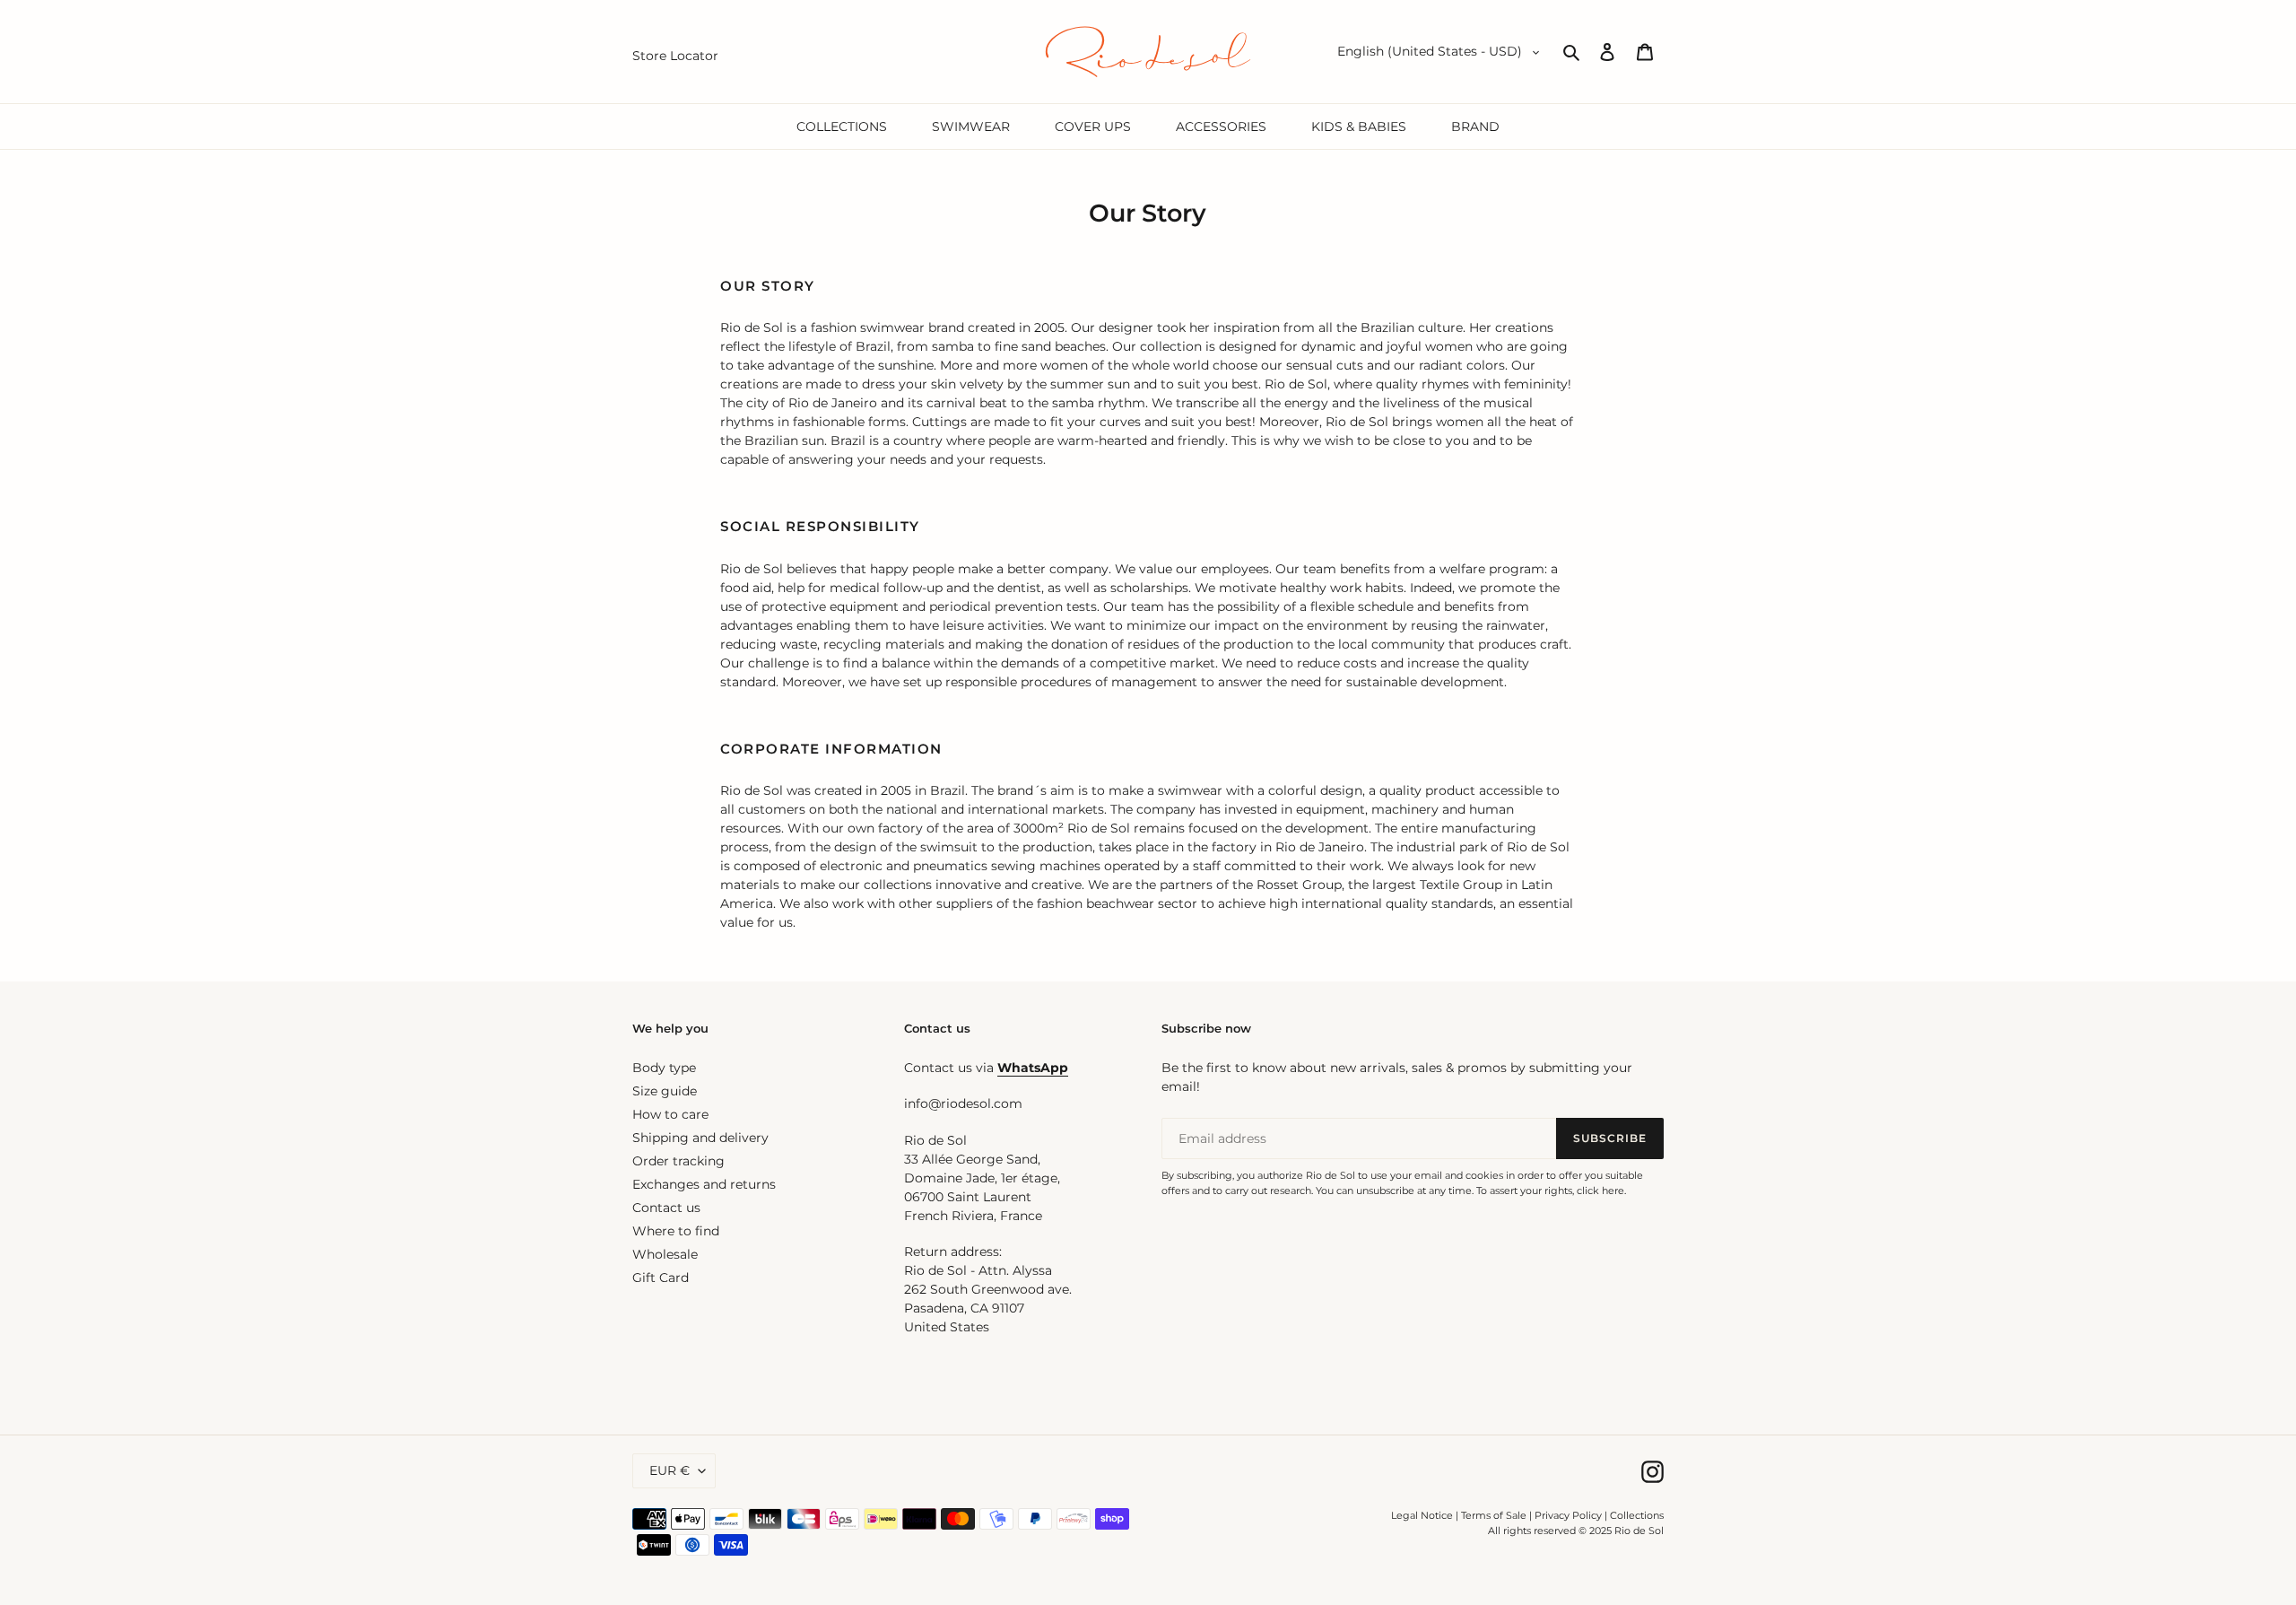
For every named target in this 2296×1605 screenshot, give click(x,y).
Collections (1637, 1515)
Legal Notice (1422, 1515)
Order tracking (678, 1161)
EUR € (670, 1470)
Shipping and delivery (700, 1138)
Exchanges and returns (704, 1184)
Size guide (665, 1091)
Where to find (676, 1231)
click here (1600, 1191)
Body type (664, 1068)
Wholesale (665, 1254)
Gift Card (661, 1278)
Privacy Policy (1570, 1515)
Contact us (666, 1208)
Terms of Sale (1494, 1515)
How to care (670, 1114)
